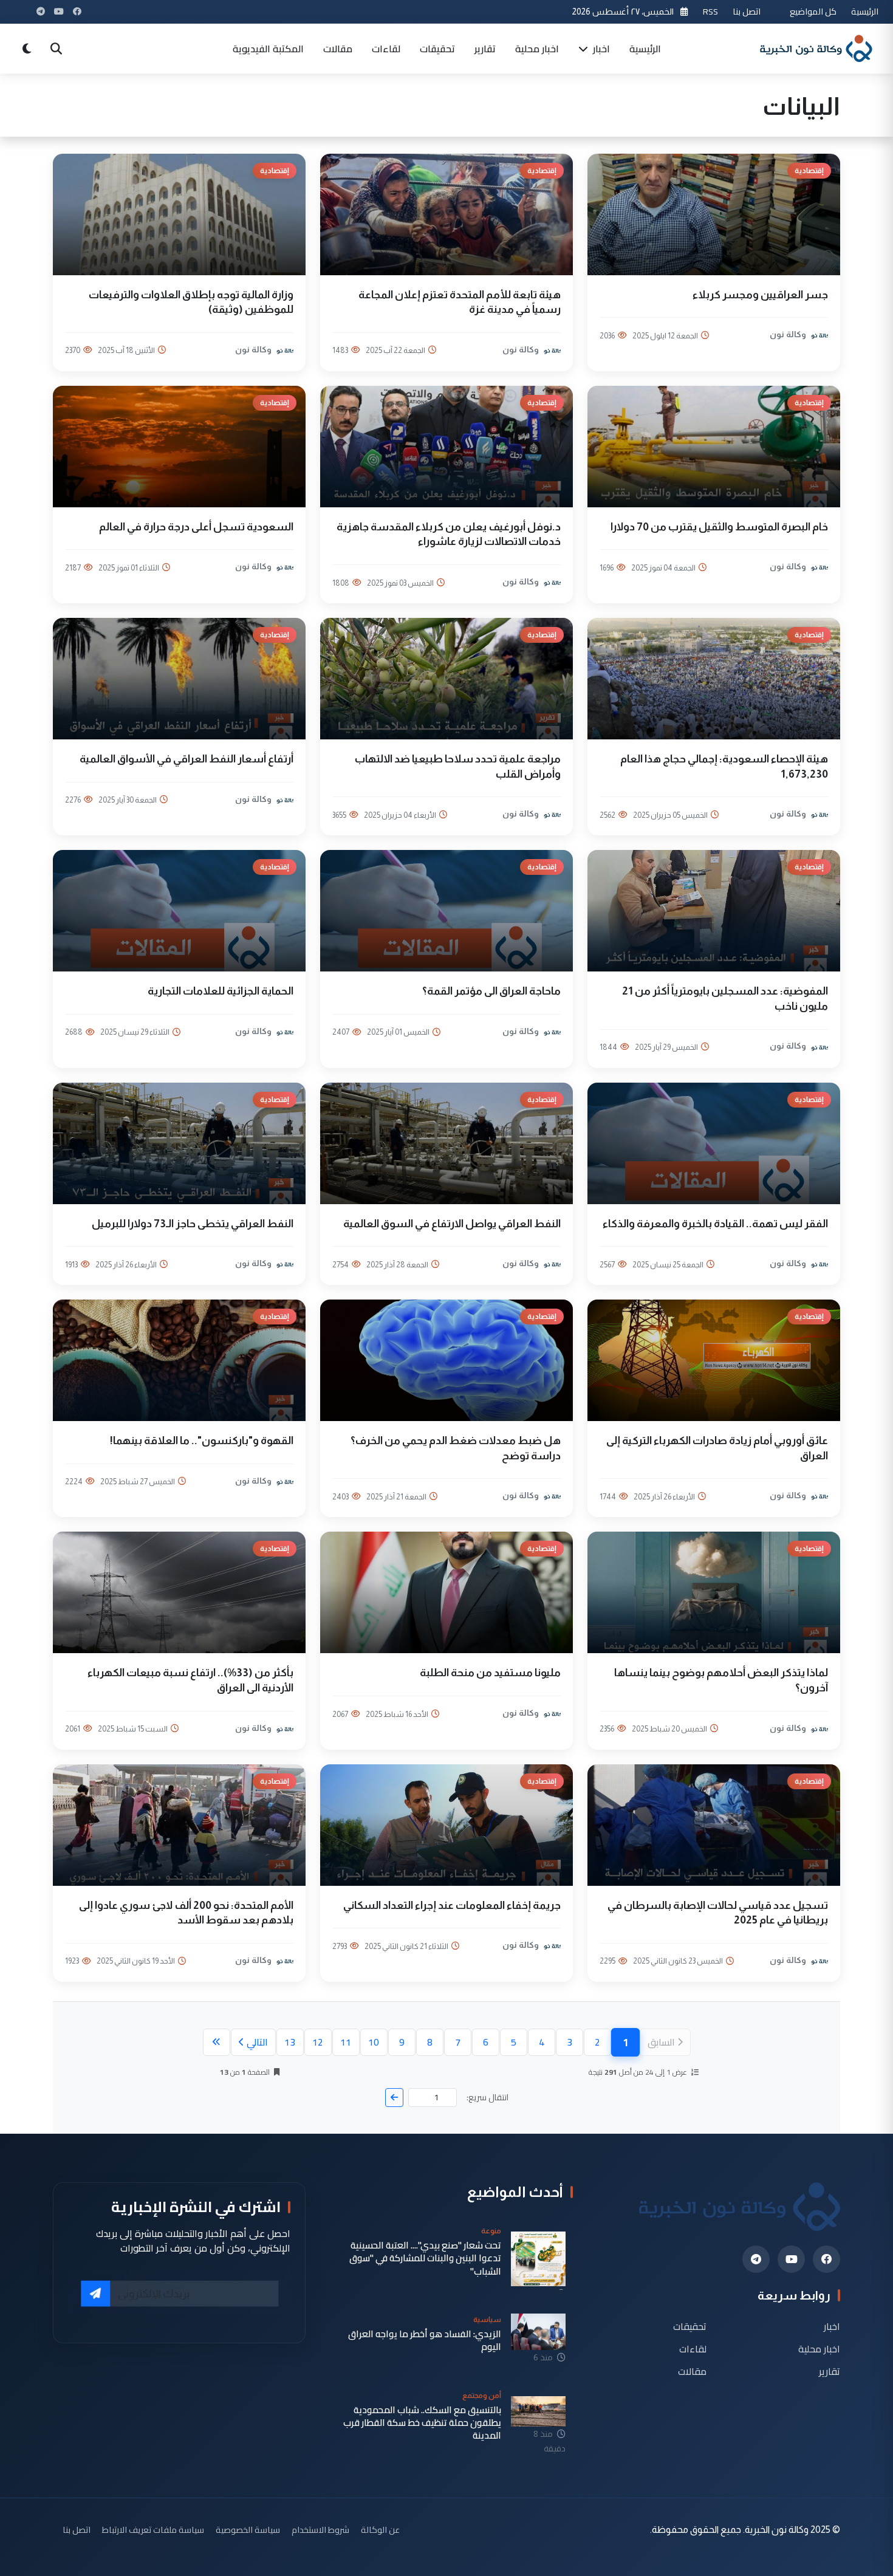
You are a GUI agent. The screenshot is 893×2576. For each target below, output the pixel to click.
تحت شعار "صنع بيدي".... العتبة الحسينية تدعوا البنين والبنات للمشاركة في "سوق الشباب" (425, 2258)
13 (290, 2042)
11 (346, 2042)
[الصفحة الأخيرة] (217, 2042)
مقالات (338, 49)
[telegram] (756, 2259)
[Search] (56, 49)
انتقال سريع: (488, 2098)
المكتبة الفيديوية (268, 49)
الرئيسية (865, 11)
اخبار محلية (537, 49)
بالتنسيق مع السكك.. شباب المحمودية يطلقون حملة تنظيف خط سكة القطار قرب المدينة (422, 2423)
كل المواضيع (813, 11)
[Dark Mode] (27, 49)
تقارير (485, 49)
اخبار (600, 49)
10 (374, 2042)
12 (318, 2042)
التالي (257, 2042)
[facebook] (826, 2259)
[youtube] (791, 2259)
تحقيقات (437, 49)
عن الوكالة (380, 2530)
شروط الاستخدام (320, 2530)
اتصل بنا (747, 11)
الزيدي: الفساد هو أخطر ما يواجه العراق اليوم (425, 2341)
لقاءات (386, 49)
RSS (710, 11)
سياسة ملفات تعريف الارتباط (153, 2530)
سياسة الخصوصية (248, 2530)
